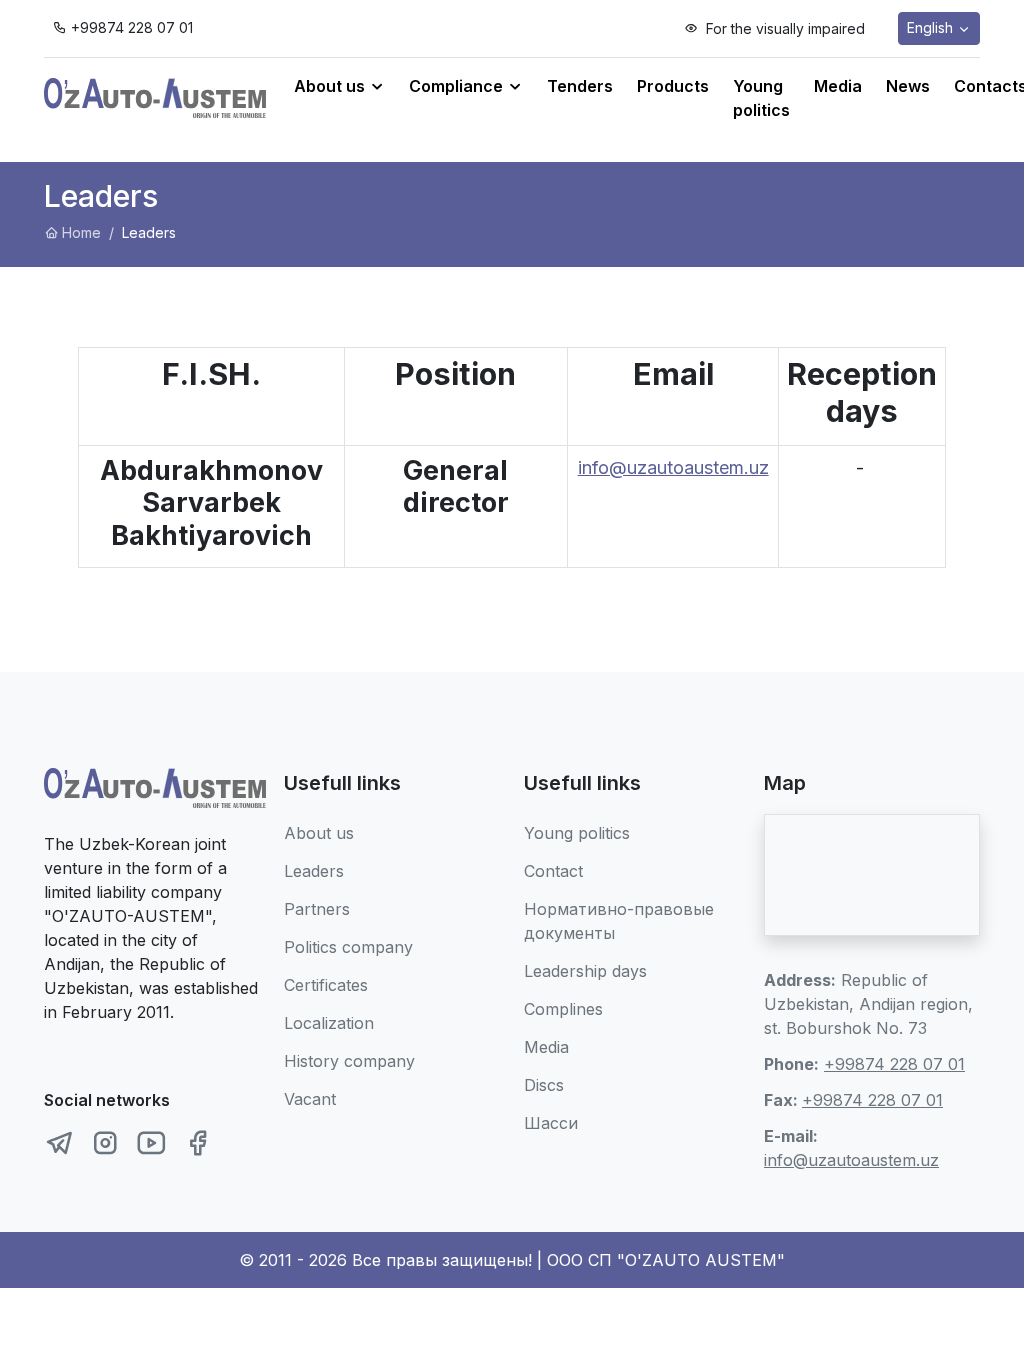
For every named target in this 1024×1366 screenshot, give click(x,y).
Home (81, 232)
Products (673, 86)
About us (319, 833)
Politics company (348, 947)
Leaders (314, 871)
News (908, 86)
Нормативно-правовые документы (619, 921)
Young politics (761, 98)
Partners (317, 909)
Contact (553, 871)
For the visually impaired (783, 28)
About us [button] (331, 86)
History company (349, 1061)
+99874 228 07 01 (132, 27)
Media (838, 86)
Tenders (580, 86)
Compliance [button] (458, 86)
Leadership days (585, 971)
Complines (563, 1009)
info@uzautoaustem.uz (673, 467)
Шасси (551, 1123)
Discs (544, 1085)
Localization (329, 1023)
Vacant (310, 1099)
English (932, 27)
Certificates (326, 985)
